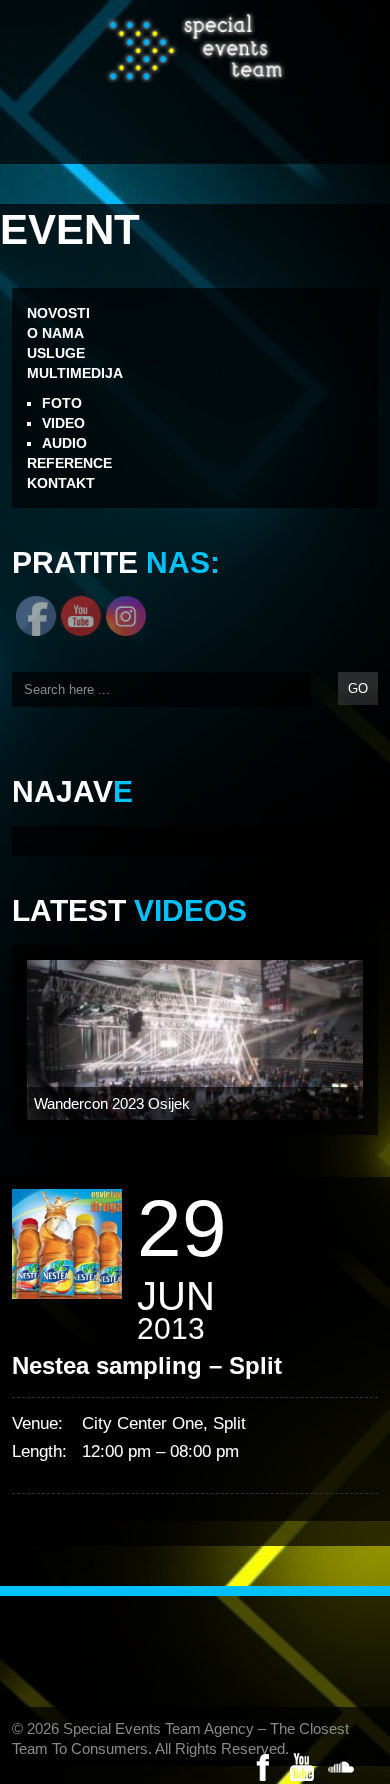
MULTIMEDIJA (75, 373)
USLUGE (56, 353)
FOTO (62, 403)
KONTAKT (61, 483)
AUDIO (64, 443)
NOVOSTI (58, 313)
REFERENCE (69, 463)
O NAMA (55, 333)
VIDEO (63, 423)
